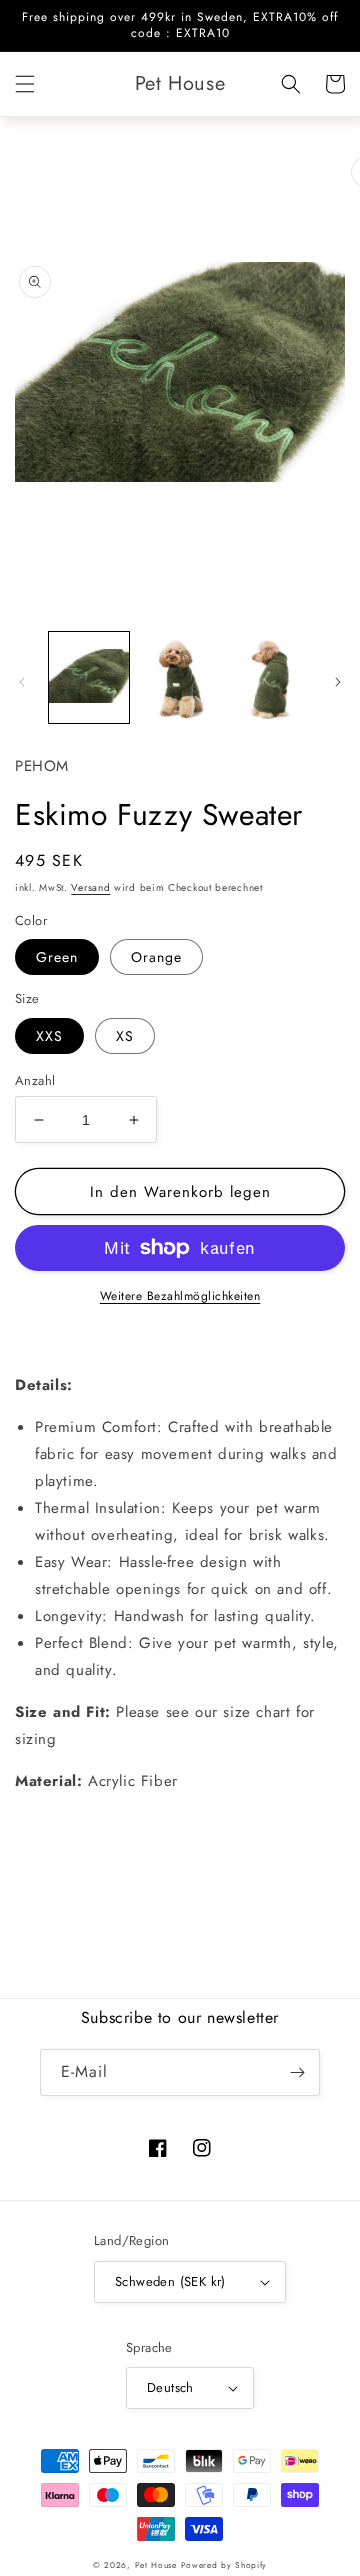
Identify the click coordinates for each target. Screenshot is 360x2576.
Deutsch (170, 2387)
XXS (49, 1036)
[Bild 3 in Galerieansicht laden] (270, 677)
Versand (90, 887)
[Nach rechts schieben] (338, 682)
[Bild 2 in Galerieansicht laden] (179, 677)
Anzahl (35, 1080)
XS (125, 1036)
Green (57, 957)
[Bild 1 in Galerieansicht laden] (89, 677)
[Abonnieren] (297, 2072)
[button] (25, 84)
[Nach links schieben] (22, 682)
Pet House (158, 2565)
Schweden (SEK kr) (170, 2281)
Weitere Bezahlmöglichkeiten (180, 1296)
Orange (156, 957)
